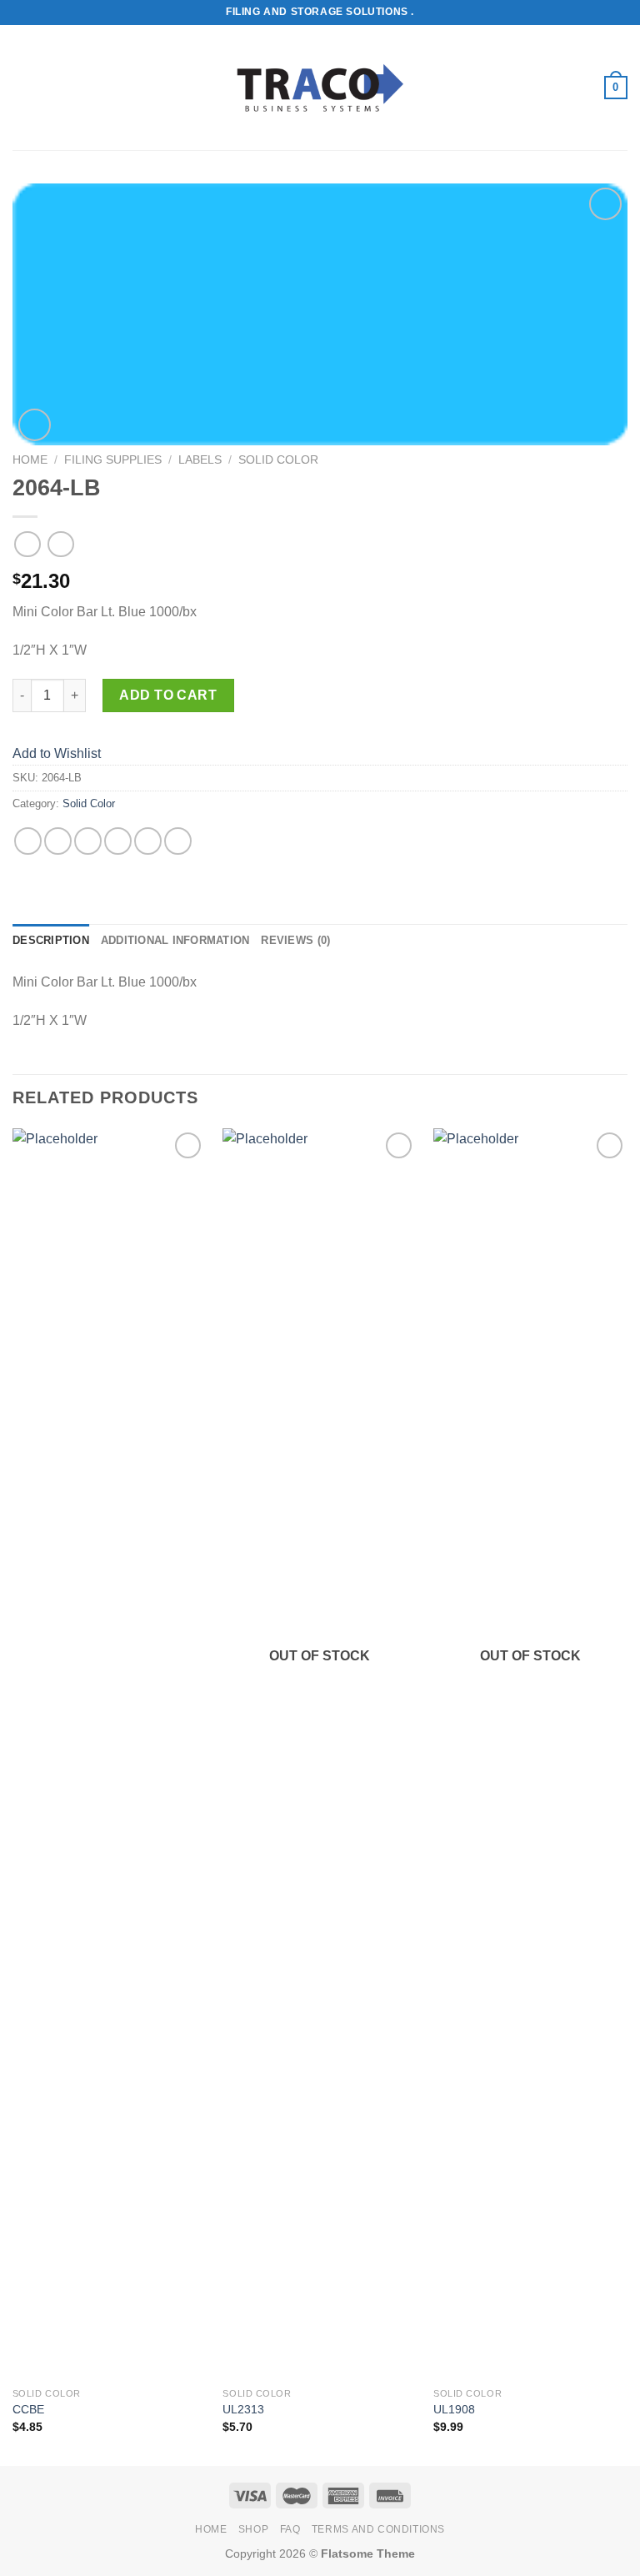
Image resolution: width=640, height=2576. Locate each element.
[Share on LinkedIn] (178, 841)
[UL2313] (320, 1754)
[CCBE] (110, 1754)
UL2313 (243, 2409)
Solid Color (278, 460)
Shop (253, 2529)
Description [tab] (51, 940)
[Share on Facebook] (58, 841)
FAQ (290, 2529)
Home (30, 460)
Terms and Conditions (378, 2529)
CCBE (28, 2409)
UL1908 (454, 2409)
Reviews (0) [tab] (295, 940)
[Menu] (22, 87)
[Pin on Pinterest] (148, 841)
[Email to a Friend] (118, 841)
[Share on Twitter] (88, 841)
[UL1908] (530, 1754)
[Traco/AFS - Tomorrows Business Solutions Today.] (320, 88)
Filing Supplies (113, 460)
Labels (200, 460)
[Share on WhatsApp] (28, 841)
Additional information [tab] (175, 940)
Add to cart (168, 695)
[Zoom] (35, 425)
